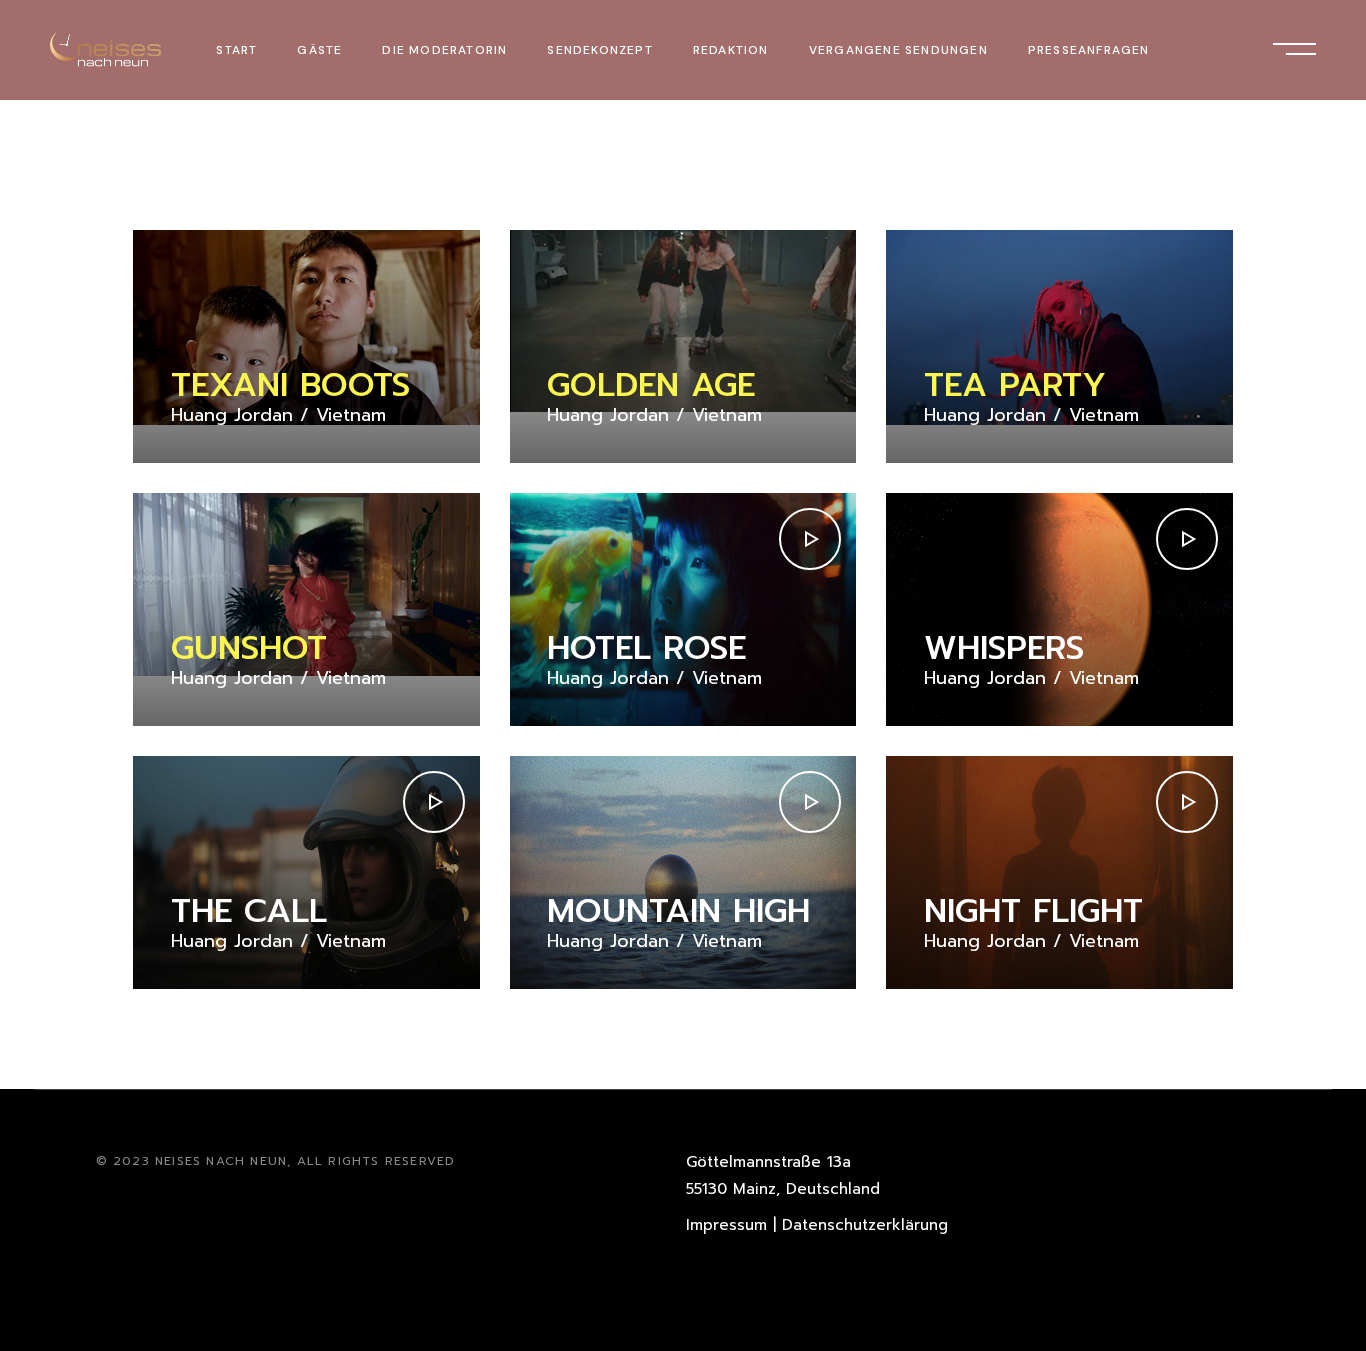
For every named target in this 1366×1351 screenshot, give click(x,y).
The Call (249, 911)
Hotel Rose (646, 648)
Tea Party (1015, 385)
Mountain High (678, 911)
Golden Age (651, 385)
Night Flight (1033, 911)
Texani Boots (290, 385)
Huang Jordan (232, 416)
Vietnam (351, 416)
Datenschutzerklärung (865, 1225)
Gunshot (249, 648)
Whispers (1004, 648)
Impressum (726, 1225)
